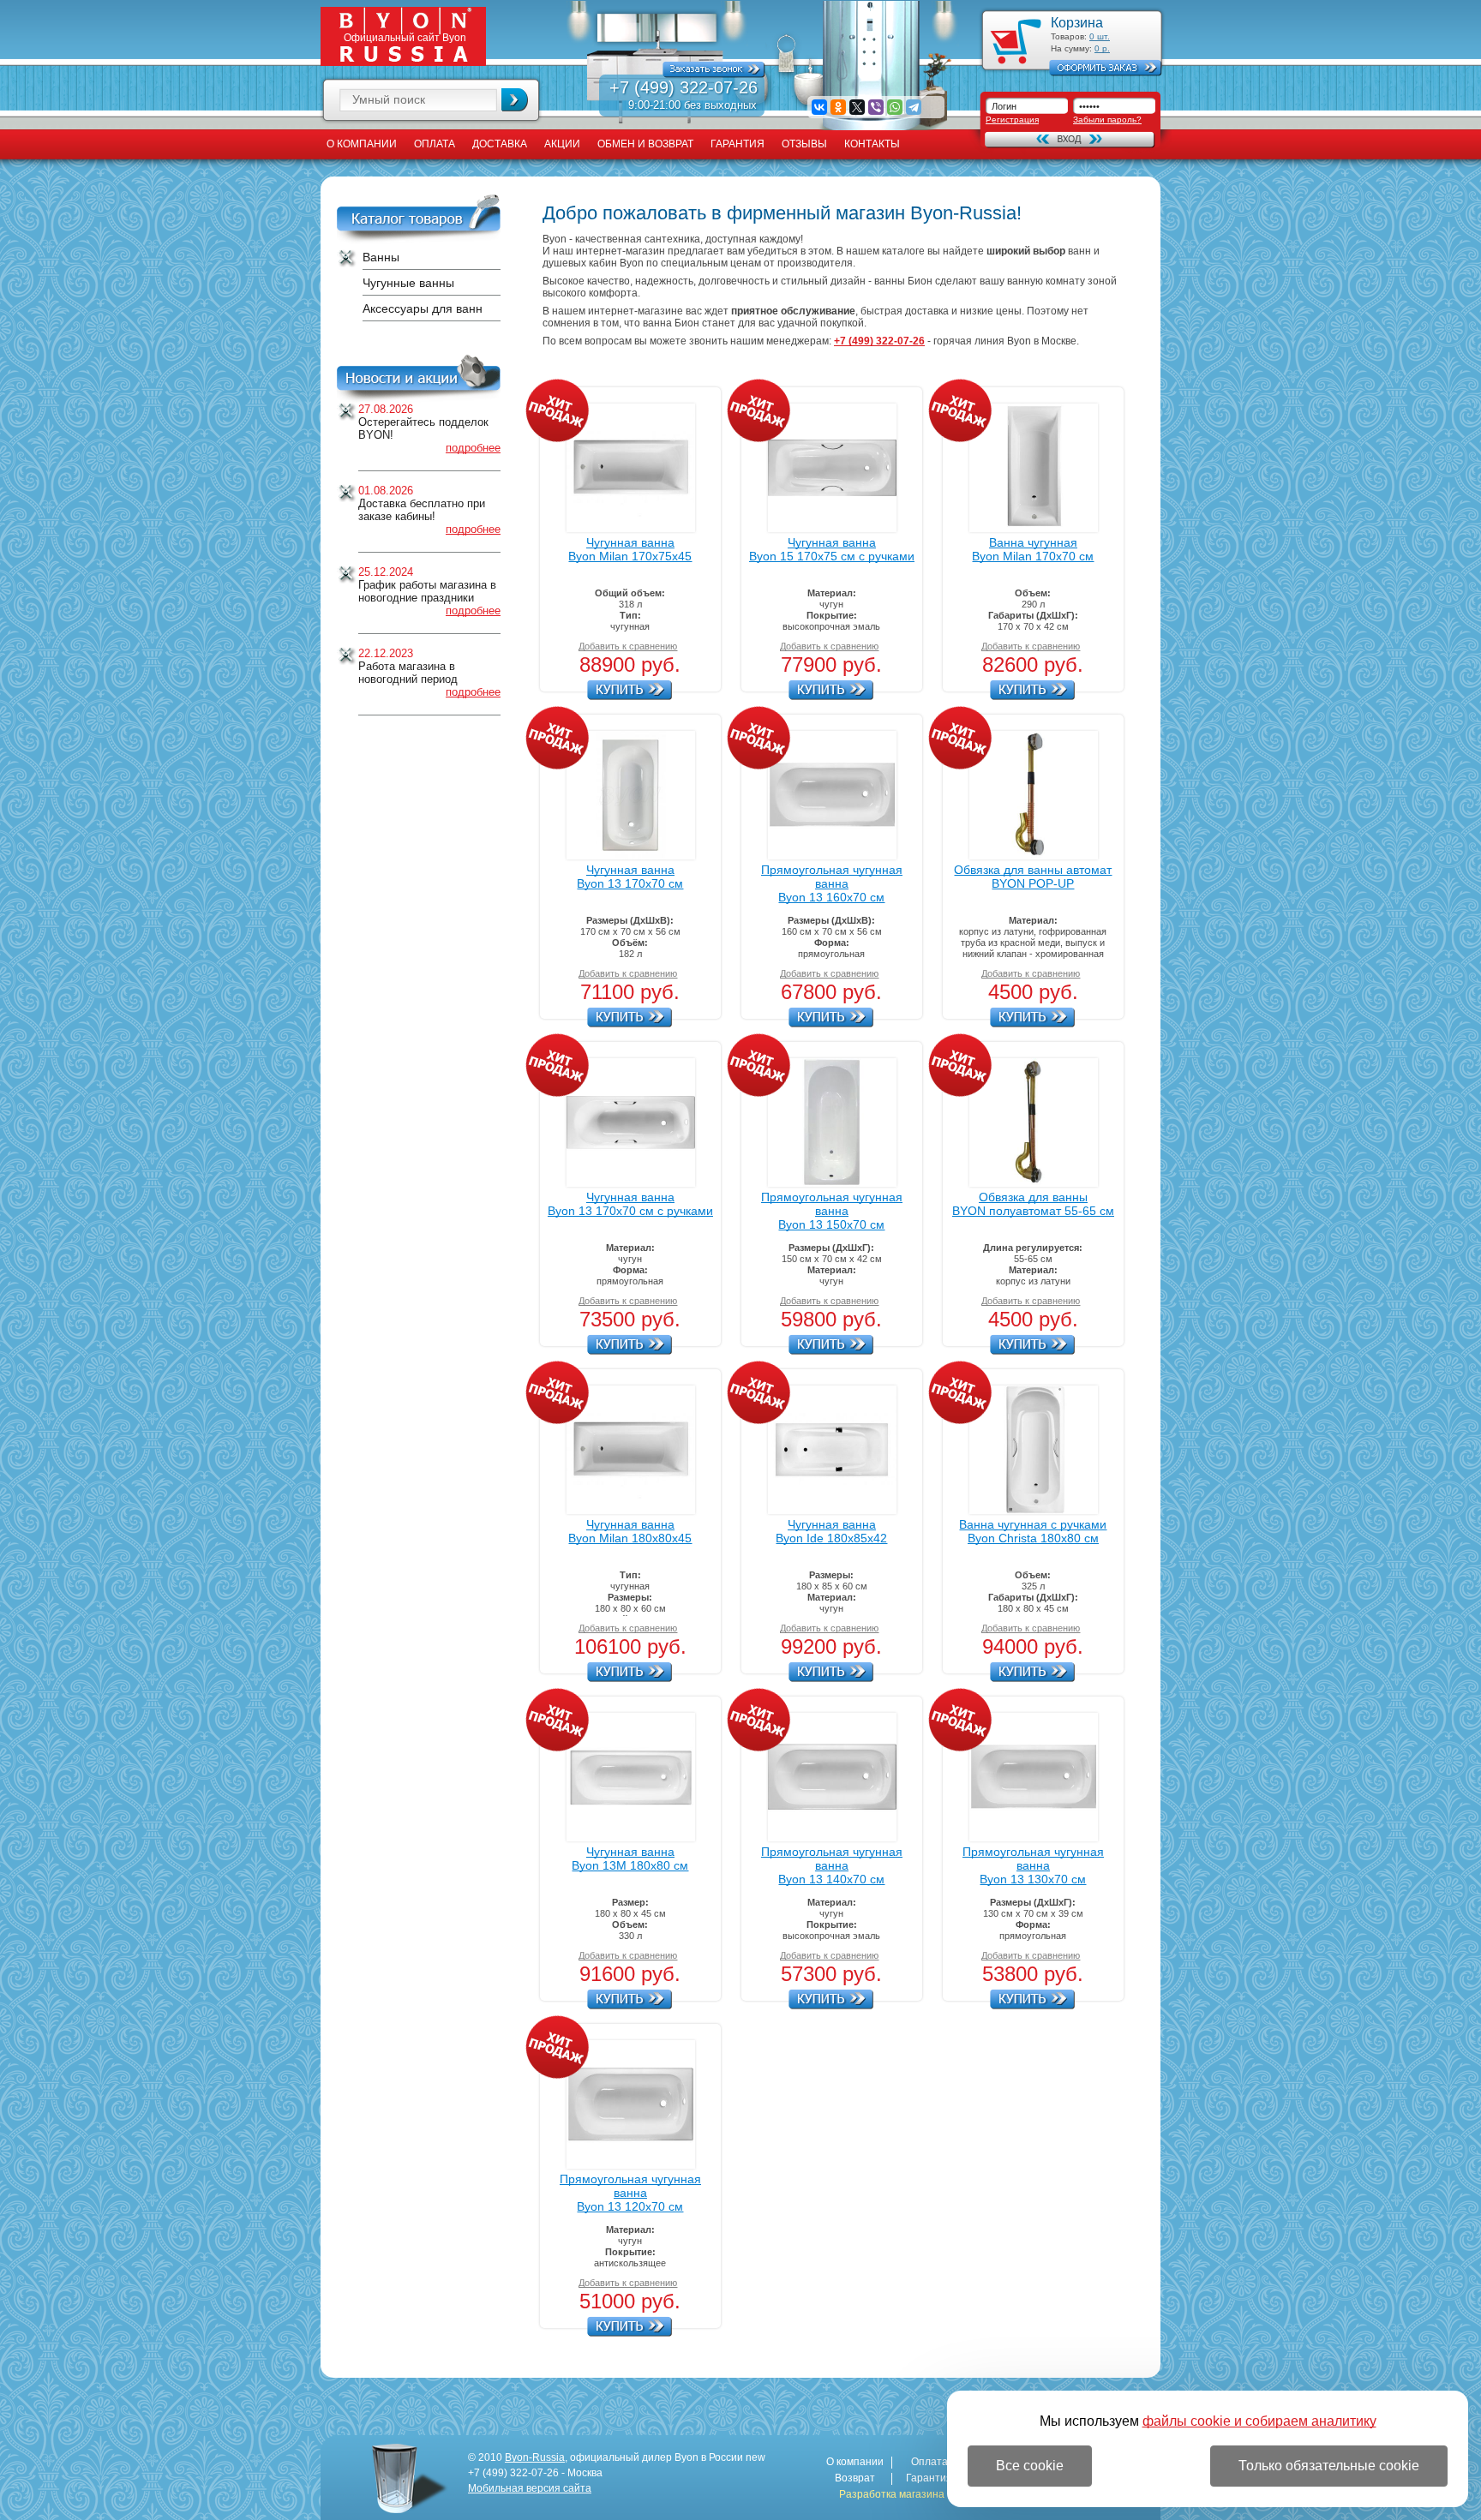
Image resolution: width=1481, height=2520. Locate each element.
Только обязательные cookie (1329, 2466)
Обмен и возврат (645, 144)
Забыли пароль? (1107, 120)
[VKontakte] (819, 107)
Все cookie (1030, 2466)
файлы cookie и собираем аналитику (1259, 2421)
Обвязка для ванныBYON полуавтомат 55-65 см (1033, 1204)
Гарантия (738, 144)
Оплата (435, 144)
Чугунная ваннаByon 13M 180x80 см (630, 1859)
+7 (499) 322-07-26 (684, 87)
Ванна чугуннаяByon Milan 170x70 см (1033, 549)
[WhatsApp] (895, 107)
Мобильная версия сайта (530, 2488)
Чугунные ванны (408, 283)
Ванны (381, 257)
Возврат (855, 2478)
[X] (857, 107)
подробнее (473, 448)
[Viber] (876, 107)
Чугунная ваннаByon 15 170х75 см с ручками (832, 549)
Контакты (872, 144)
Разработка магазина (892, 2495)
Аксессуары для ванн (423, 308)
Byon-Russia (535, 2457)
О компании (362, 144)
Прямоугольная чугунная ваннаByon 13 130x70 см (1033, 1865)
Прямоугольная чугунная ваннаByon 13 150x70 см (832, 1211)
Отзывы (804, 144)
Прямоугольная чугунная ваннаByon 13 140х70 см (832, 1865)
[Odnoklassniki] (838, 107)
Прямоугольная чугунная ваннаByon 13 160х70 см (832, 883)
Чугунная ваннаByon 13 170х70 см (630, 877)
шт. (1100, 36)
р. (1102, 48)
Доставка (500, 144)
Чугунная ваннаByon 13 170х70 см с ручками (630, 1204)
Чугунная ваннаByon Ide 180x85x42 (831, 1531)
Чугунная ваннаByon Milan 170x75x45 (630, 549)
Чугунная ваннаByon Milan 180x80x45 (630, 1531)
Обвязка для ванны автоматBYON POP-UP (1033, 877)
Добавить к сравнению (628, 646)
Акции (562, 144)
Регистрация (1012, 120)
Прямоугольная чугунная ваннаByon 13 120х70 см (630, 2193)
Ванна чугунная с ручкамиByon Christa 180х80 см (1033, 1531)
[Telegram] (914, 107)
